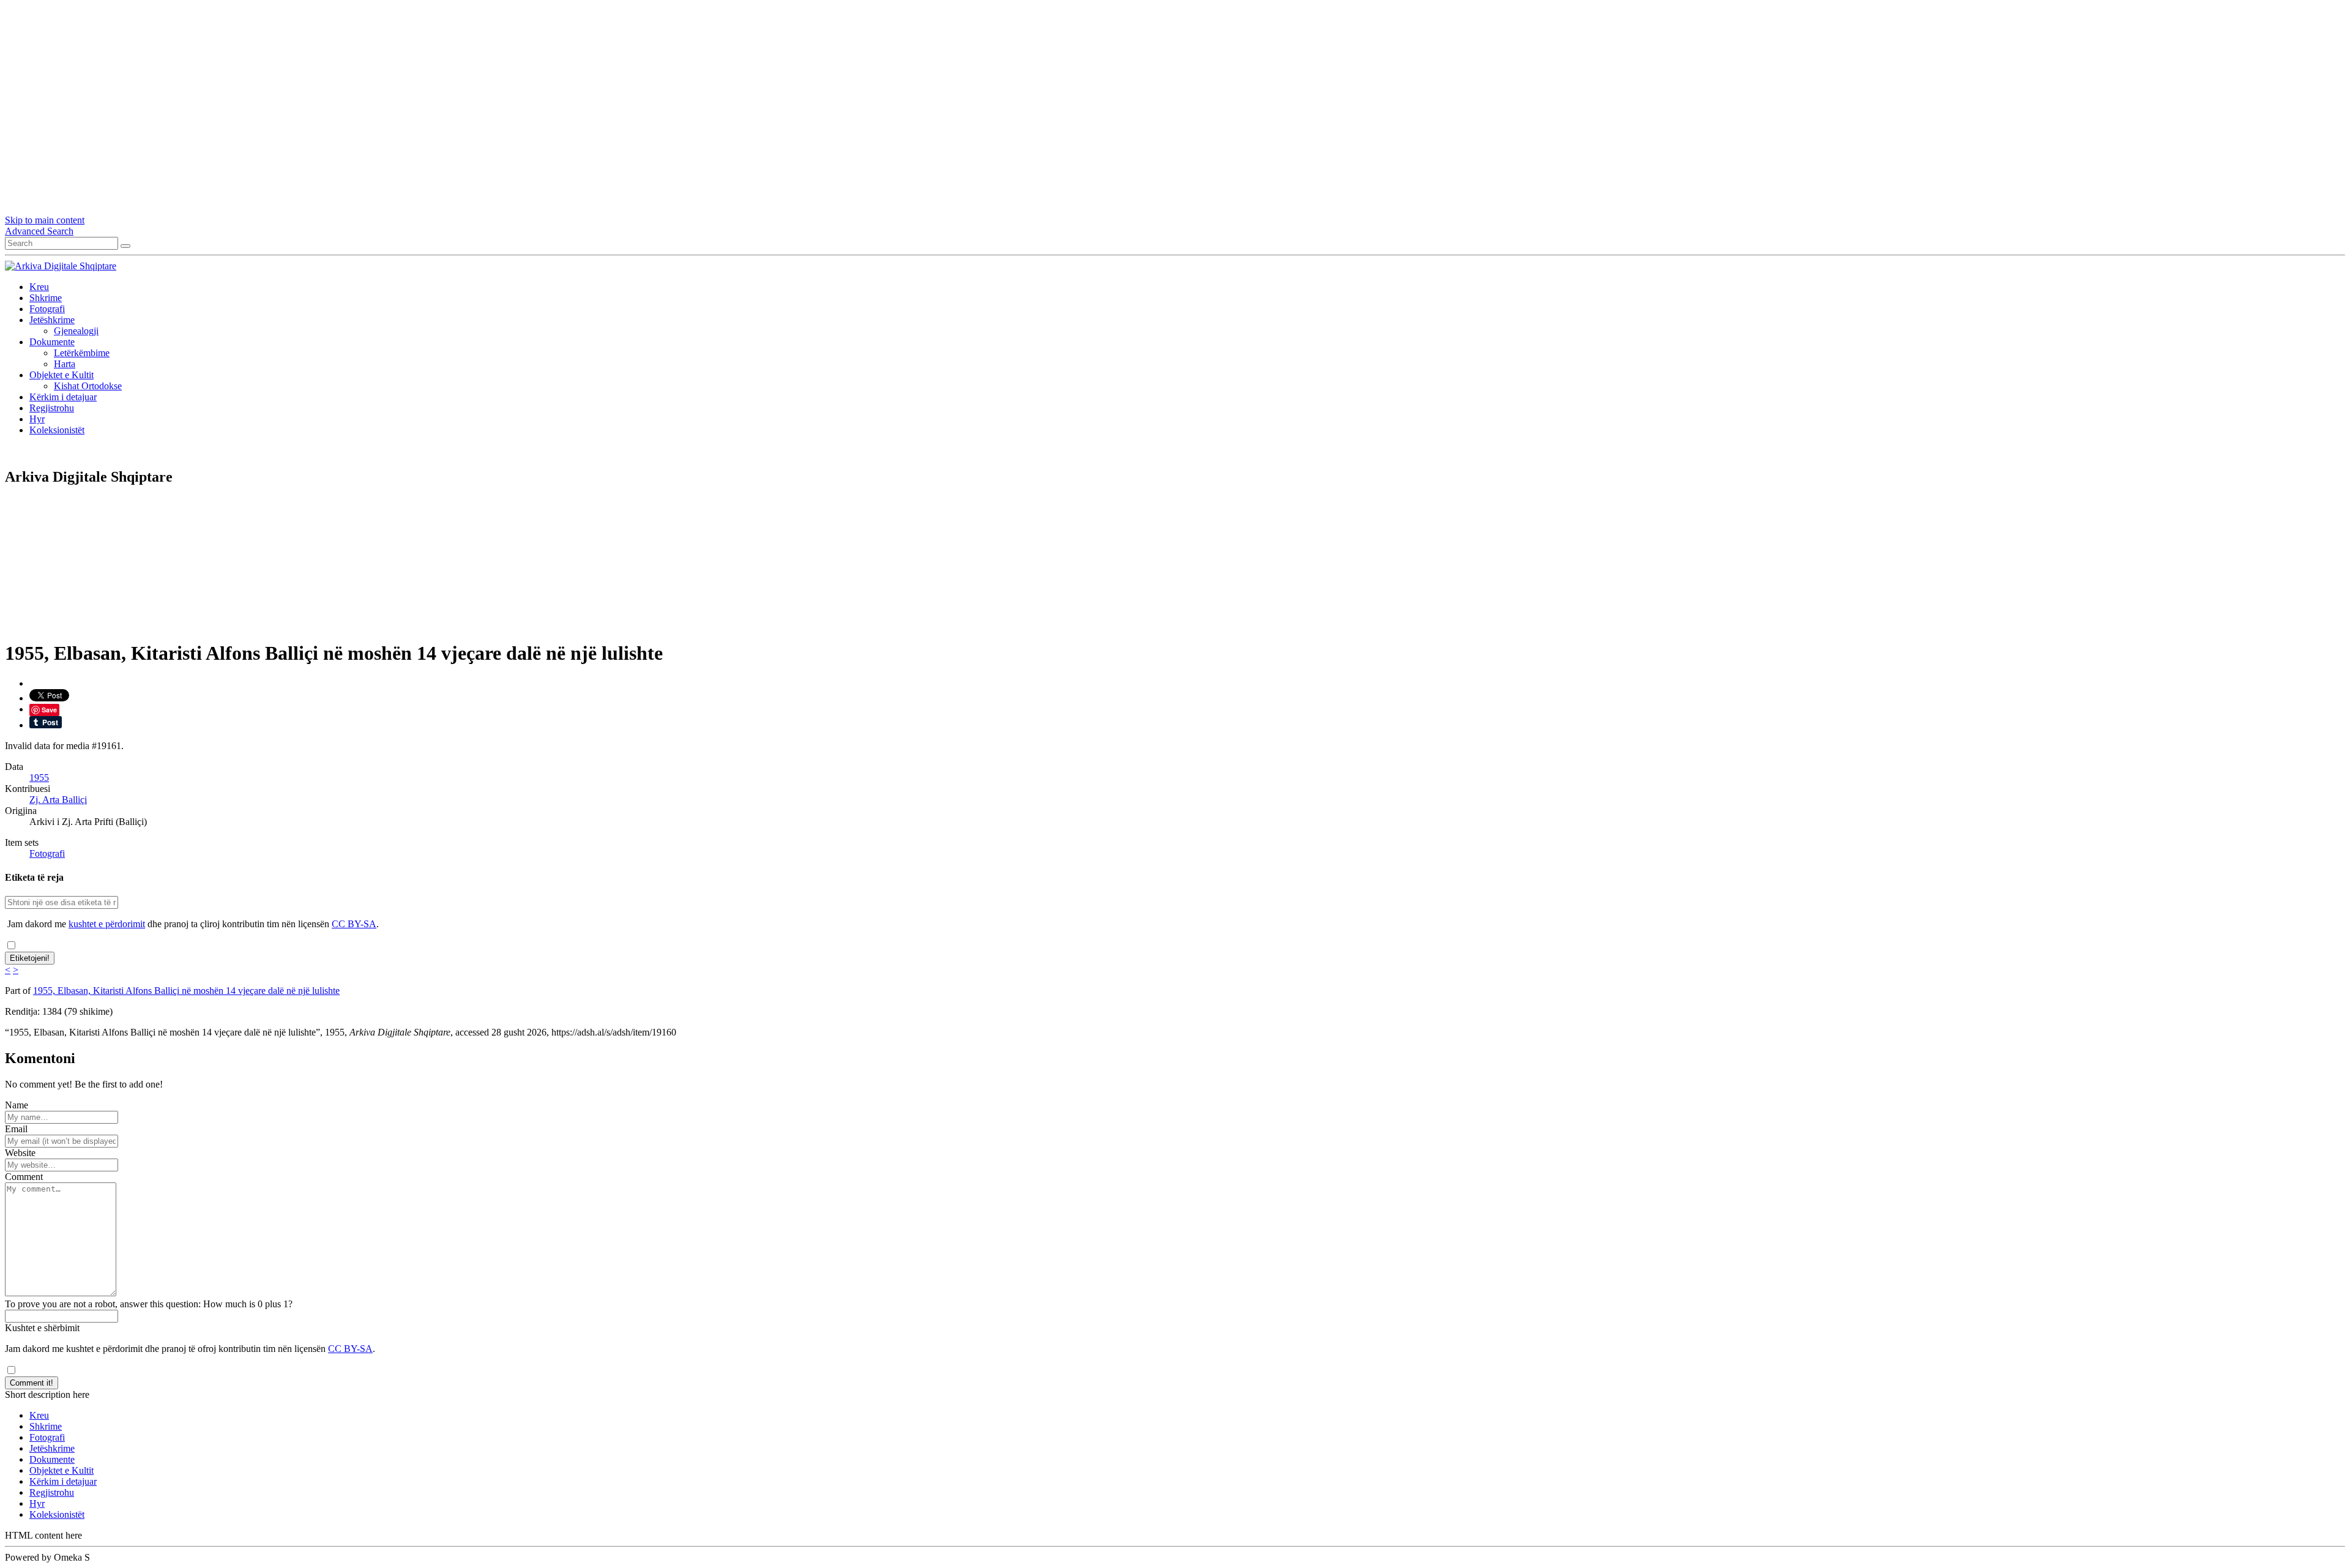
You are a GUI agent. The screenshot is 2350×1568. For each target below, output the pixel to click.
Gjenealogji (76, 331)
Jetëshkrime (52, 320)
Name (17, 1105)
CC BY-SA (354, 924)
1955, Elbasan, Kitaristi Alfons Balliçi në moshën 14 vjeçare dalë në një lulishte (186, 991)
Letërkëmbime (82, 353)
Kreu (39, 287)
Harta (65, 364)
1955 (39, 778)
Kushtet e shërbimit (42, 1328)
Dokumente (52, 342)
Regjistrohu (52, 408)
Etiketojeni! (30, 958)
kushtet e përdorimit (107, 924)
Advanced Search (39, 231)
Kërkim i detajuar (63, 397)
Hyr (37, 419)
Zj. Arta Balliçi (58, 800)
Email (16, 1129)
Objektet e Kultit (62, 375)
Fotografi (47, 309)
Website (20, 1153)
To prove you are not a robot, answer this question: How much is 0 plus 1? (149, 1304)
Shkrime (46, 298)
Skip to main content (45, 220)
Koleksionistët (57, 430)
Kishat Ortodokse (88, 386)
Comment (24, 1177)
